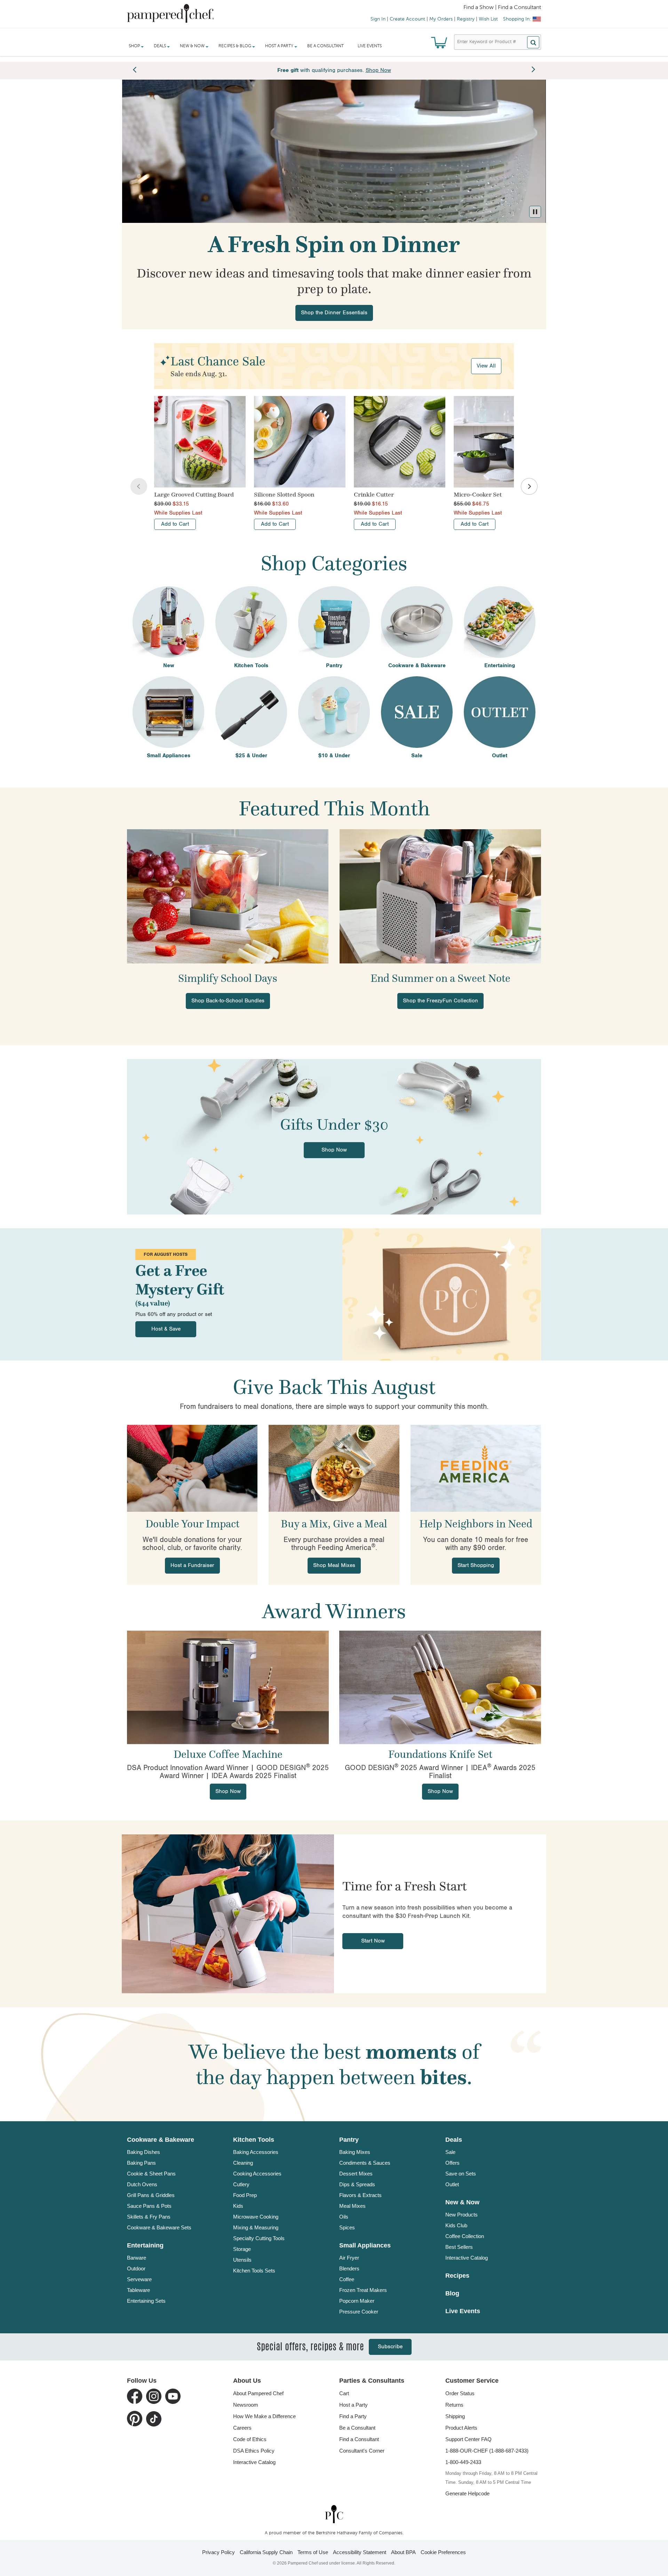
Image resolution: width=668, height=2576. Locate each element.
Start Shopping (476, 1565)
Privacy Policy (218, 2552)
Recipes (457, 2276)
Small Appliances (365, 2245)
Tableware (138, 2290)
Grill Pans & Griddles (151, 2195)
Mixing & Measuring (256, 2227)
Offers (452, 2163)
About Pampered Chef (258, 2393)
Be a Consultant (325, 46)
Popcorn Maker (357, 2301)
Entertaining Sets (146, 2301)
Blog (452, 2293)
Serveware (139, 2279)
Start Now (373, 1941)
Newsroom (246, 2405)
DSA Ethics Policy (254, 2451)
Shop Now (334, 1150)
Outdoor (136, 2268)
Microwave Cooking (256, 2217)
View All (486, 366)
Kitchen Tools (254, 2140)
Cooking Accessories (257, 2174)
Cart (344, 2393)
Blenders (349, 2268)
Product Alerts (461, 2428)
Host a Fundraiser (192, 1565)
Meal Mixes (352, 2206)
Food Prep (245, 2195)
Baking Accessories (256, 2152)
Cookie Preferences (443, 2552)
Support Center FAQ (468, 2439)
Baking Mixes (355, 2152)
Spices (347, 2227)
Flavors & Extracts (360, 2195)
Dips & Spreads (357, 2184)
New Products (462, 2215)
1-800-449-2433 (463, 2462)
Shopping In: (517, 19)
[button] (535, 212)
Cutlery (241, 2184)
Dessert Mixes (356, 2174)
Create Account (407, 19)
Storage (242, 2249)
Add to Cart (175, 524)
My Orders (441, 19)
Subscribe (390, 2347)
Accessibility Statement (360, 2552)
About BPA (403, 2552)
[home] (334, 2514)
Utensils (242, 2260)
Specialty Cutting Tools (259, 2238)
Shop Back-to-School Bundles (228, 1001)
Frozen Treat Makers (363, 2290)
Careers (242, 2428)
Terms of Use (313, 2552)
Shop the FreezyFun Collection (440, 1001)
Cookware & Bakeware (161, 2140)
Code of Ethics (250, 2439)
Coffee (347, 2279)
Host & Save (166, 1329)
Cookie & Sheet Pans (151, 2174)
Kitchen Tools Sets (254, 2271)
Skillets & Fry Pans (149, 2217)
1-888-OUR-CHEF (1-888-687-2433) (487, 2451)
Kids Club (456, 2225)
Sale (450, 2152)
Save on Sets (461, 2174)
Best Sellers (459, 2247)
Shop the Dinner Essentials (334, 313)
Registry (466, 19)
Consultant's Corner (362, 2451)
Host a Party (353, 2405)
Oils (344, 2217)
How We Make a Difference (264, 2416)
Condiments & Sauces (365, 2163)
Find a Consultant (359, 2439)
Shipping (455, 2416)
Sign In (378, 19)
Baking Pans (141, 2163)
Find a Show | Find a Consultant (502, 8)
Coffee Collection (465, 2236)
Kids (238, 2206)
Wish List (488, 19)
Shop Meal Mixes (334, 1565)
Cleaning (243, 2163)
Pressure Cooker (359, 2312)
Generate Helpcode (467, 2493)
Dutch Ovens (142, 2184)
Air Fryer (349, 2258)
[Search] (533, 42)
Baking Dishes (144, 2152)
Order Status (460, 2393)
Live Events (370, 46)
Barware (137, 2258)
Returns (454, 2405)
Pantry (349, 2140)
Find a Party (353, 2416)
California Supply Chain (266, 2552)
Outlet (452, 2184)
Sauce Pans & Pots (149, 2206)
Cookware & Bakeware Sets (159, 2227)
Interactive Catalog (467, 2258)
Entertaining (145, 2245)
